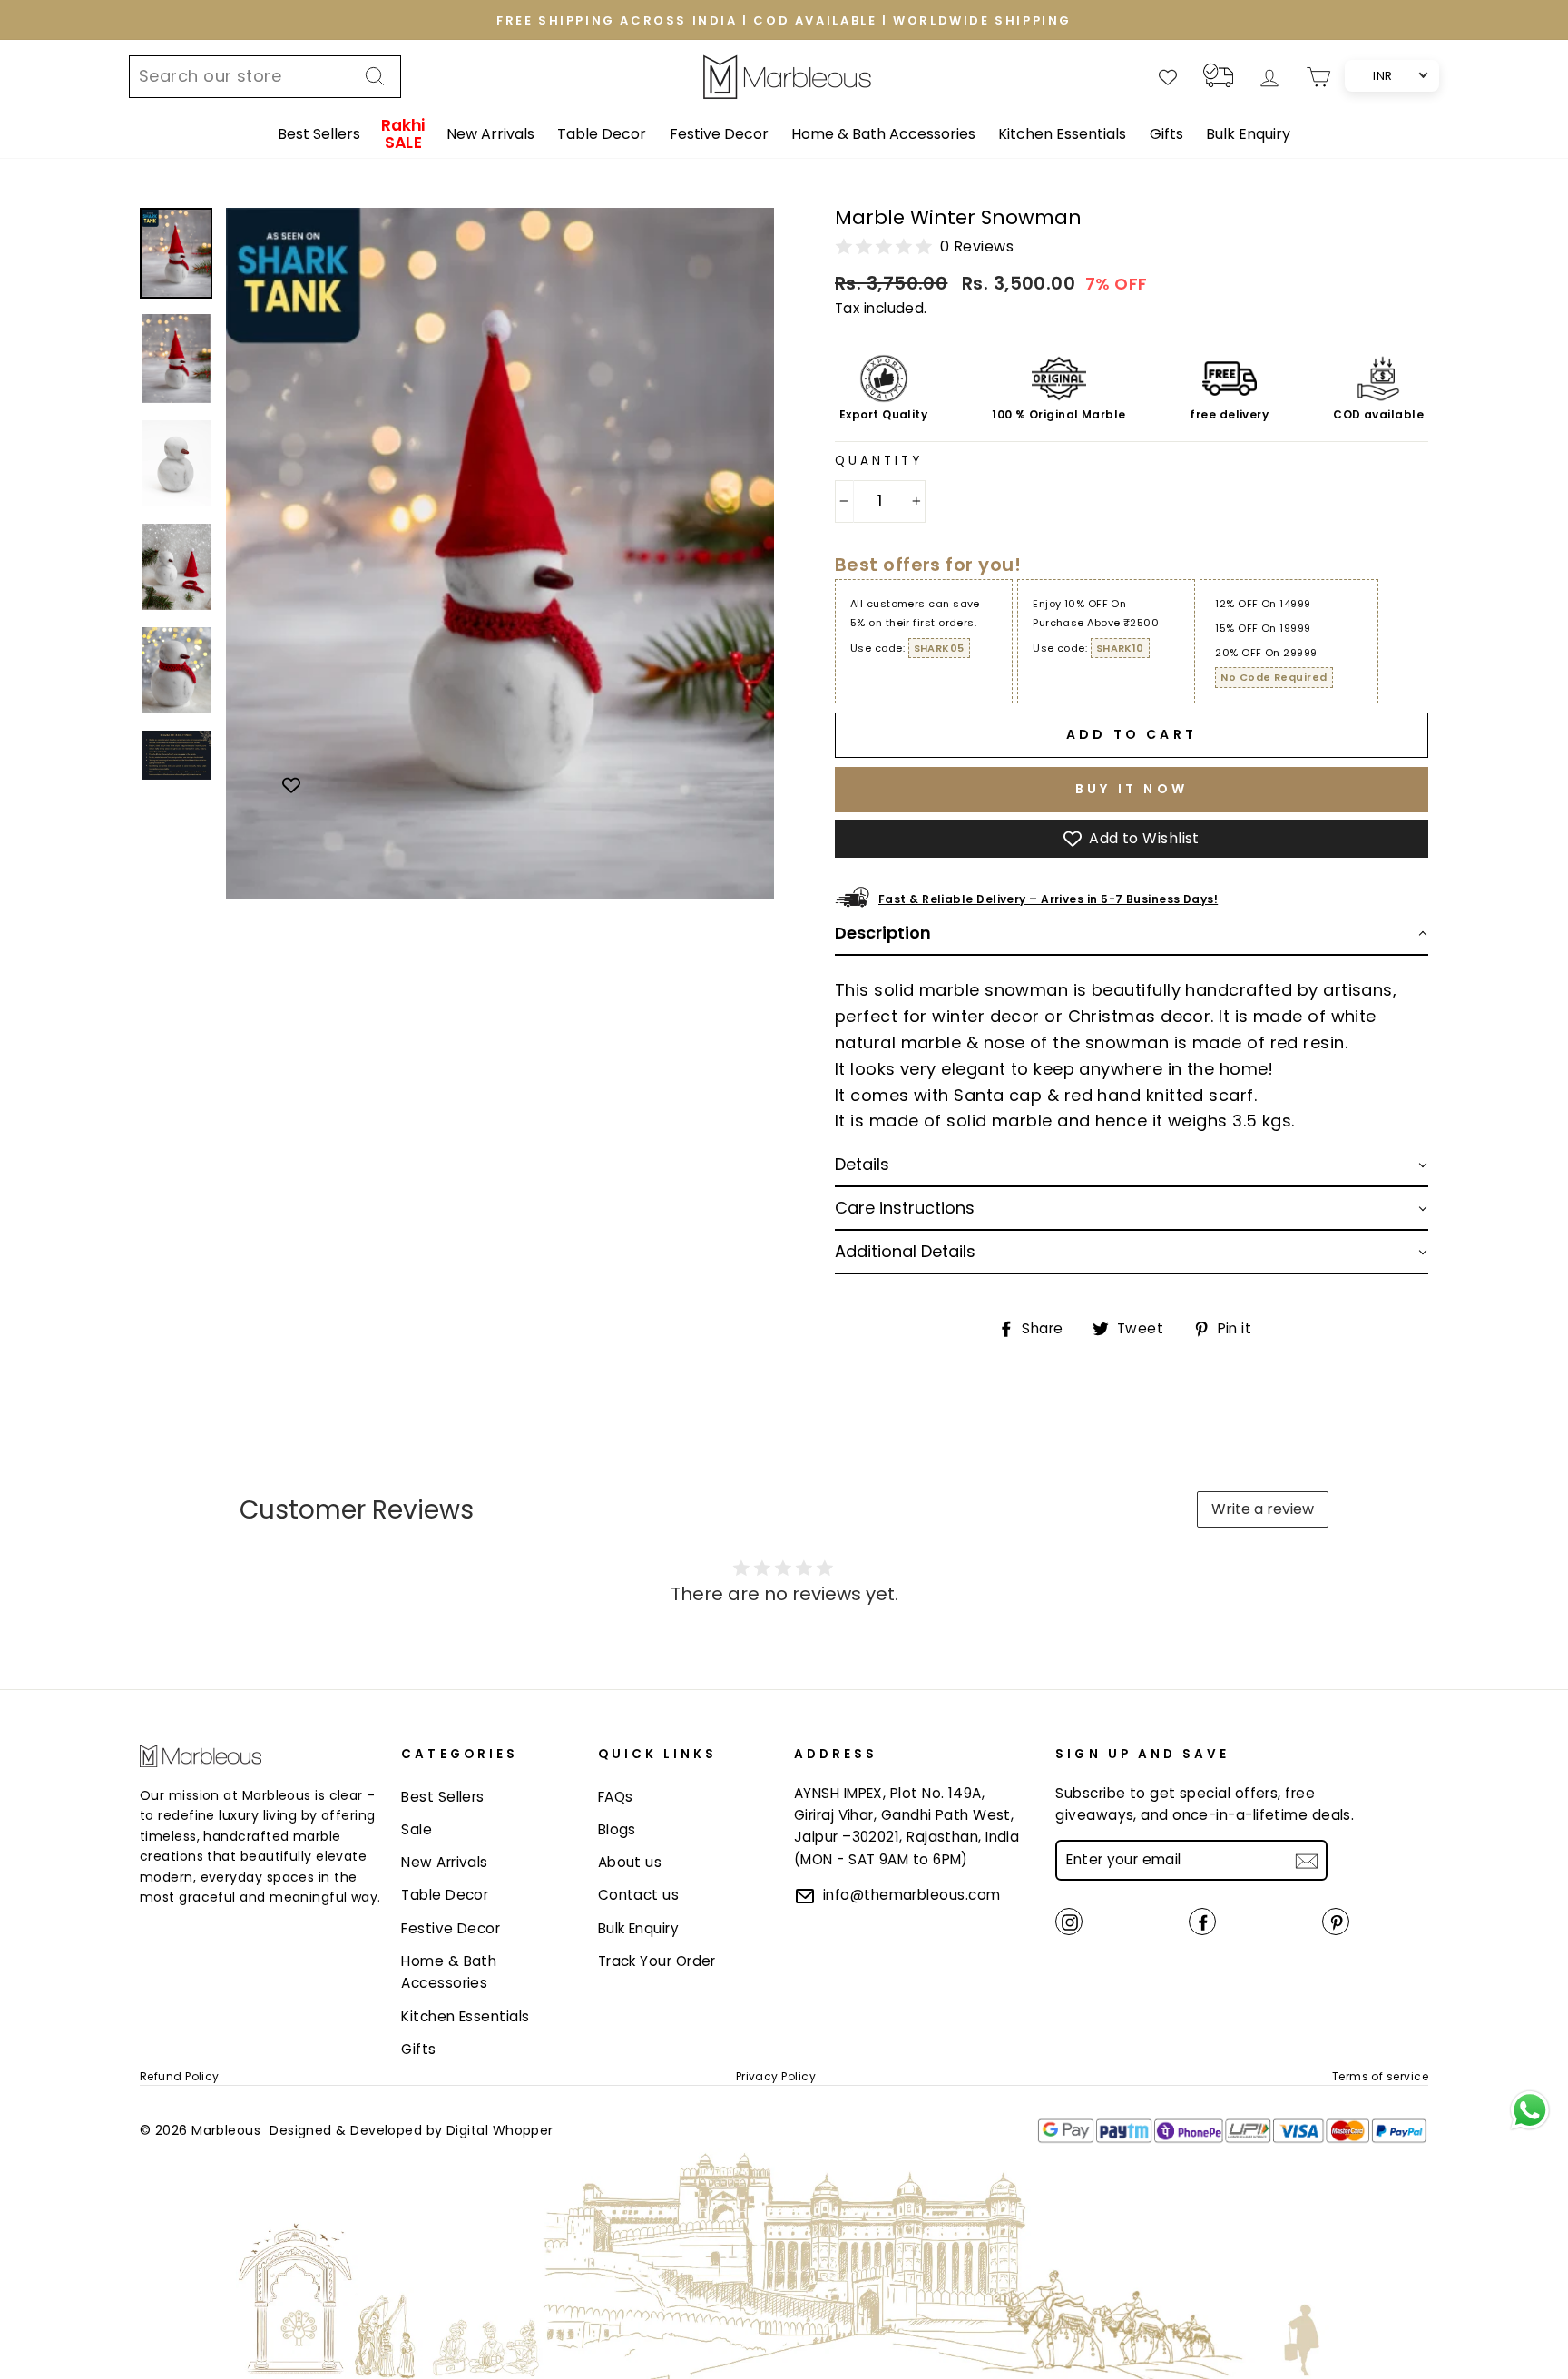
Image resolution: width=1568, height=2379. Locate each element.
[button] (1132, 934)
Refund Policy (180, 2076)
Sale (416, 1829)
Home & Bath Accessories (883, 134)
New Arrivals (490, 134)
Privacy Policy (776, 2076)
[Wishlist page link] (1168, 77)
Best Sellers (319, 134)
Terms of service (1380, 2076)
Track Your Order (657, 1961)
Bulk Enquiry (1248, 134)
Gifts (1166, 134)
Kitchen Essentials (1062, 134)
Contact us (639, 1895)
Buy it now (1132, 789)
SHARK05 (939, 648)
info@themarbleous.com (911, 1895)
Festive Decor (719, 134)
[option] (784, 20)
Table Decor (602, 134)
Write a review (1263, 1509)
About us (630, 1862)
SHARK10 (1120, 648)
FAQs (616, 1797)
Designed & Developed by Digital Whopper (412, 2130)
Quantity (879, 461)
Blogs (617, 1829)
